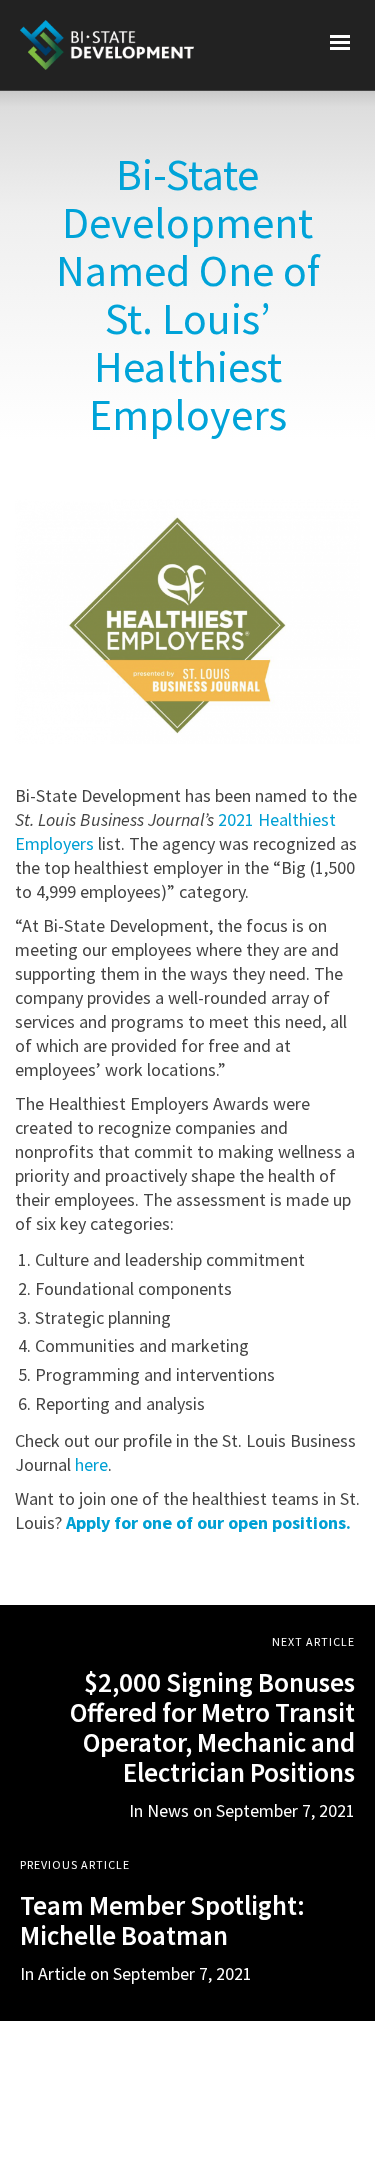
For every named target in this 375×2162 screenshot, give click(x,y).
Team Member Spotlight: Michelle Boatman (162, 1920)
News (168, 1810)
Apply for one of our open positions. (208, 1522)
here (91, 1464)
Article (62, 1973)
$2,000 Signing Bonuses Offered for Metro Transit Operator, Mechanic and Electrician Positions (212, 1727)
